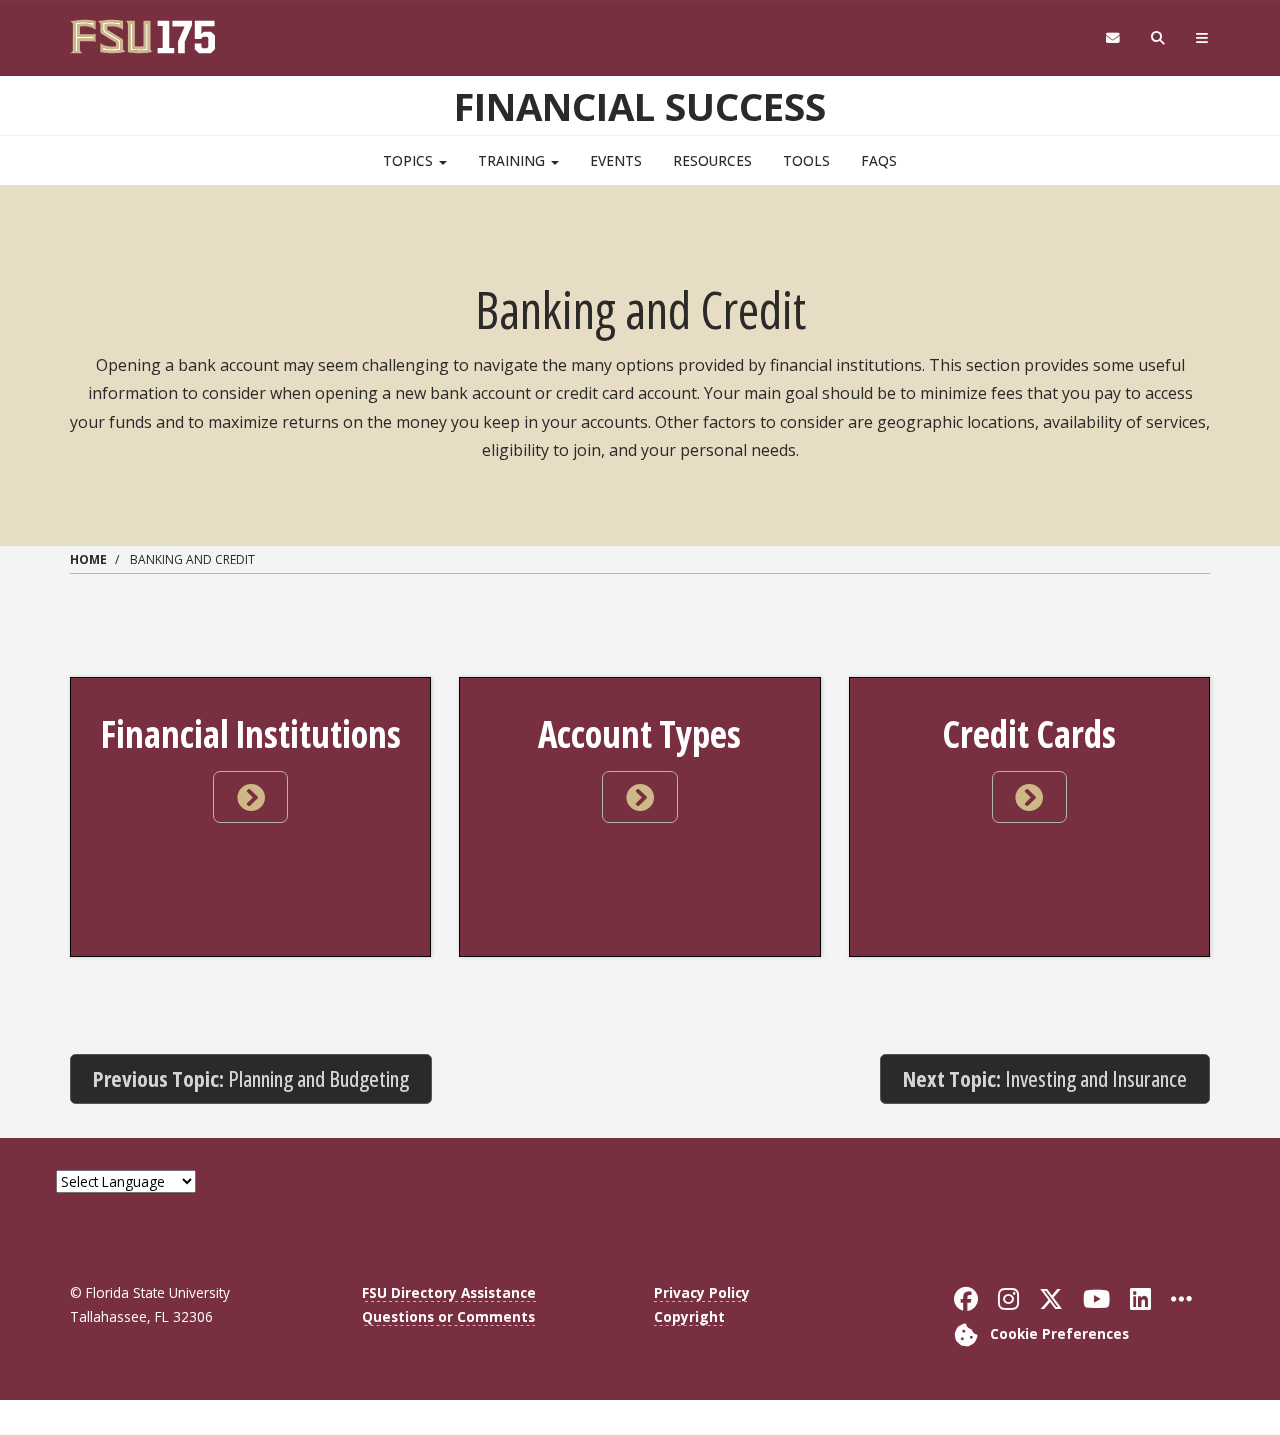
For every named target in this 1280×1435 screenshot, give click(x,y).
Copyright (689, 1316)
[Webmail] (1112, 38)
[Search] (1158, 38)
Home (88, 559)
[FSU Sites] (1202, 38)
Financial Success (640, 106)
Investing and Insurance (1045, 1078)
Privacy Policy (702, 1292)
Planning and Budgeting (251, 1078)
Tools (806, 160)
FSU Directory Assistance (449, 1292)
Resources (712, 160)
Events (616, 160)
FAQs (879, 160)
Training (513, 160)
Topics (410, 160)
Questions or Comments (448, 1316)
